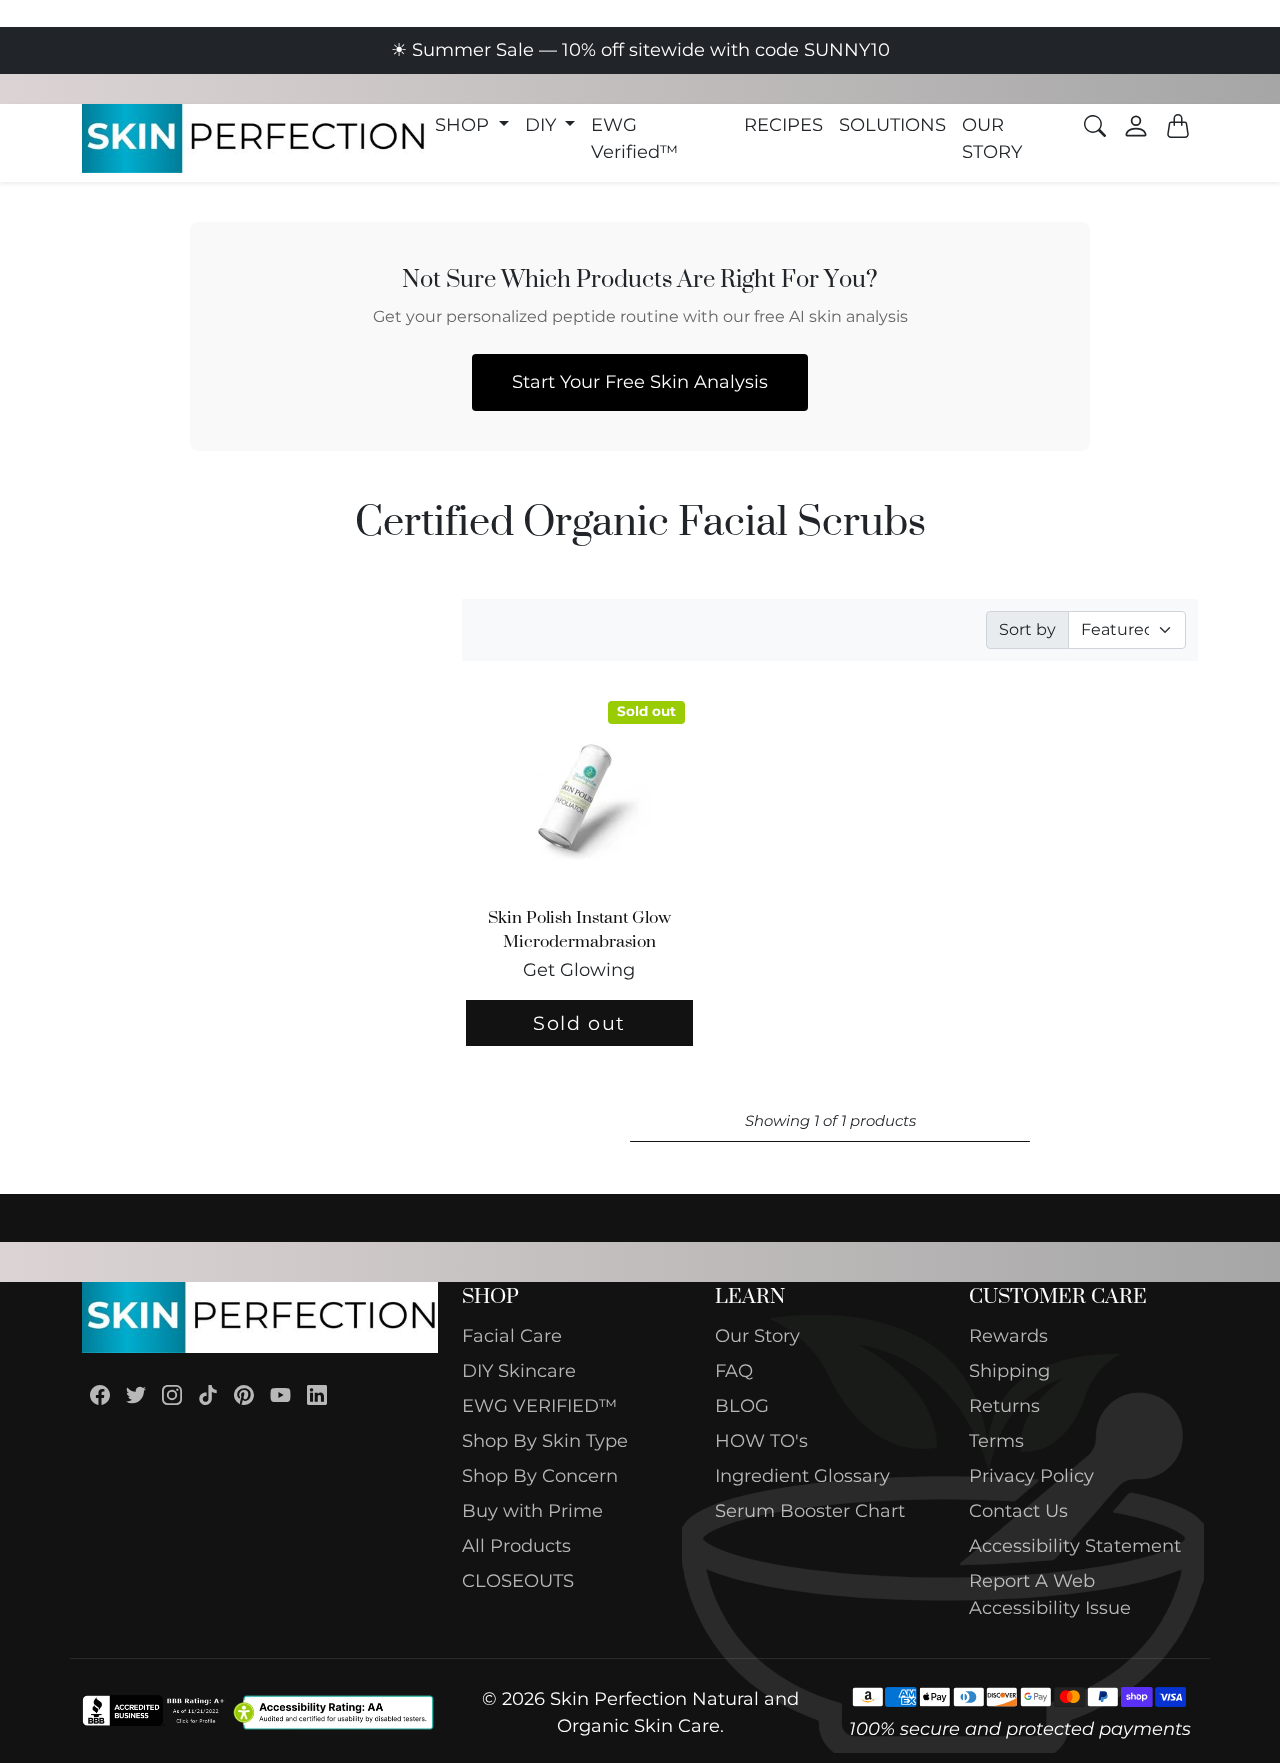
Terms (996, 1441)
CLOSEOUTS (518, 1581)
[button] (472, 125)
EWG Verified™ (634, 138)
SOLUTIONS (892, 125)
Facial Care (512, 1336)
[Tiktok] (208, 1394)
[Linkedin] (317, 1394)
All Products (516, 1546)
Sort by (1027, 629)
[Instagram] (172, 1394)
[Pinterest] (244, 1394)
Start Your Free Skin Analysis (640, 382)
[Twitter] (136, 1394)
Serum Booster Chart (810, 1511)
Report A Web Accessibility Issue (1050, 1594)
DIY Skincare (519, 1371)
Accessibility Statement (1075, 1546)
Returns (1004, 1406)
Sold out (579, 1023)
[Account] (1136, 126)
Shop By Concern (540, 1476)
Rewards (1008, 1336)
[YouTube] (280, 1394)
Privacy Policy (1031, 1476)
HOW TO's (761, 1441)
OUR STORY (992, 138)
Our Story (757, 1336)
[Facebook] (100, 1394)
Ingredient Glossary (802, 1476)
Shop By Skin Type (545, 1441)
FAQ (734, 1371)
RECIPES (783, 125)
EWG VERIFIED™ (539, 1406)
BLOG (742, 1406)
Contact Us (1018, 1511)
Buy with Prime (532, 1511)
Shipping (1009, 1371)
